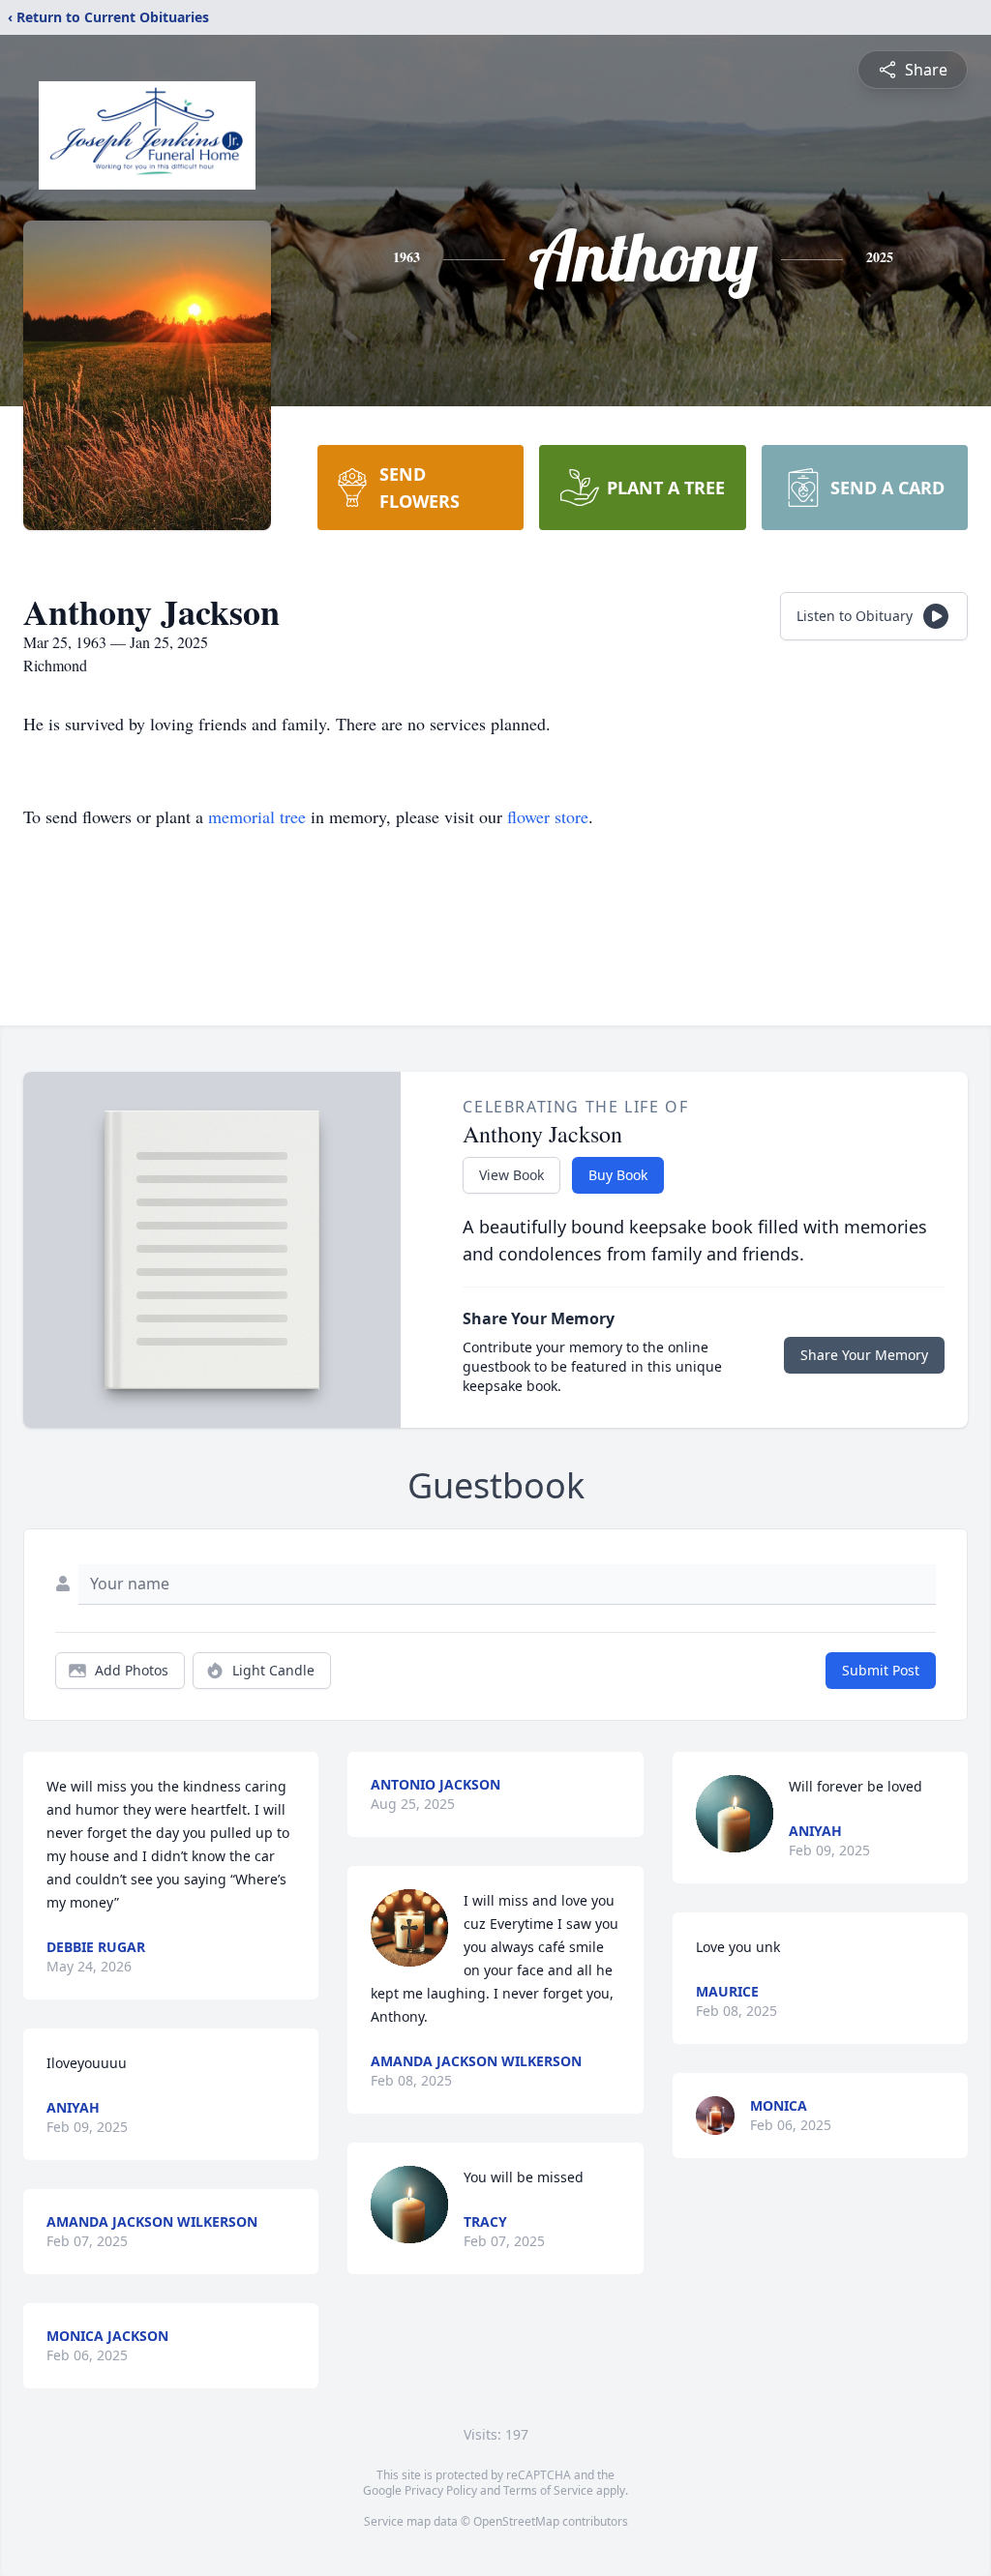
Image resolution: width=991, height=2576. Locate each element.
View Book (511, 1175)
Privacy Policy (441, 2490)
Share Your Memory (864, 1355)
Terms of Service (548, 2490)
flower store (548, 816)
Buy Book (618, 1175)
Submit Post (881, 1670)
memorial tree (257, 816)
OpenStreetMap (516, 2521)
